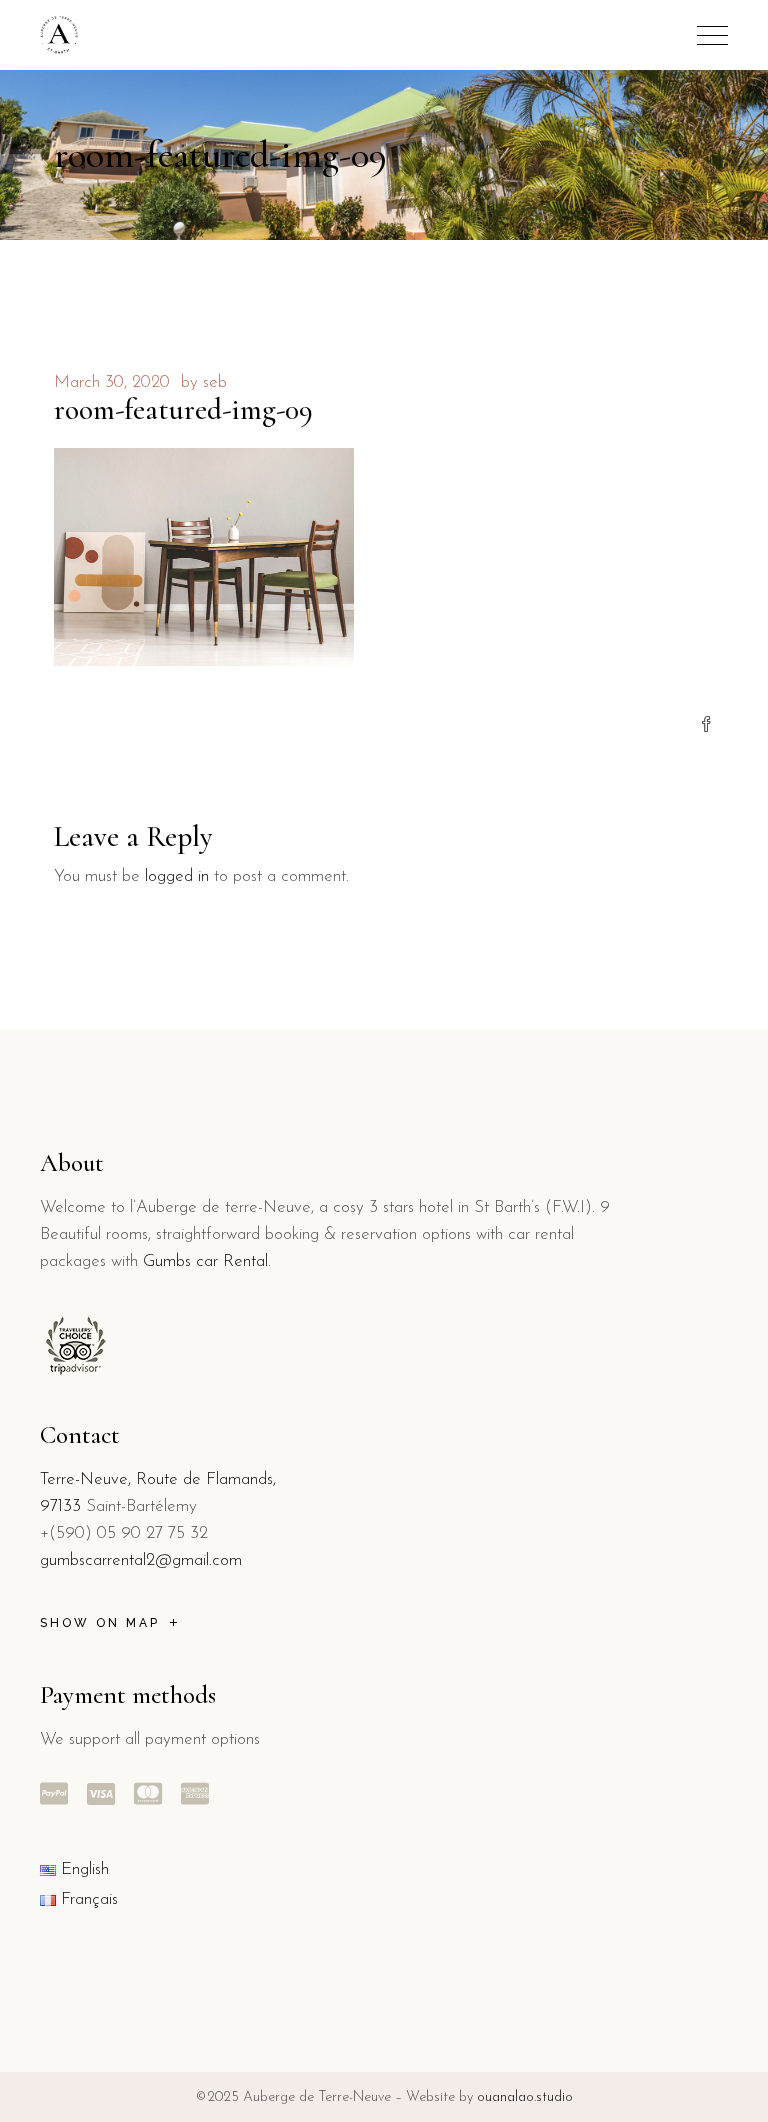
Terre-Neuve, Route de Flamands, (158, 1479)
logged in (177, 876)
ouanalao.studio (525, 2097)
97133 (60, 1506)
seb (215, 382)
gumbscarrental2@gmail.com (141, 1560)
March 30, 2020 (112, 382)
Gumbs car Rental (205, 1261)
